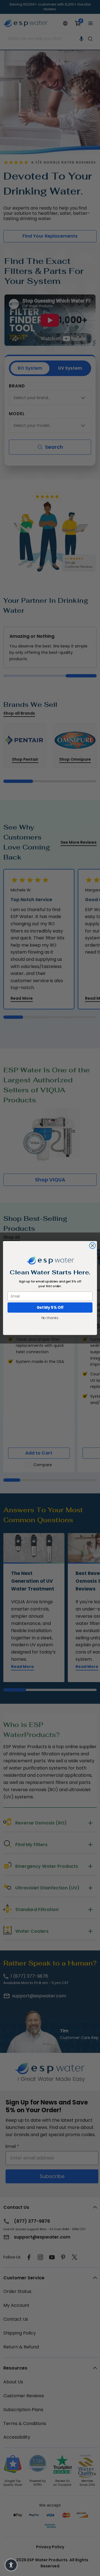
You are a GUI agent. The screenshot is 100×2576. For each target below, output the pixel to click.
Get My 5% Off (50, 1308)
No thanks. (50, 1318)
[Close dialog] (92, 1246)
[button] (11, 2565)
